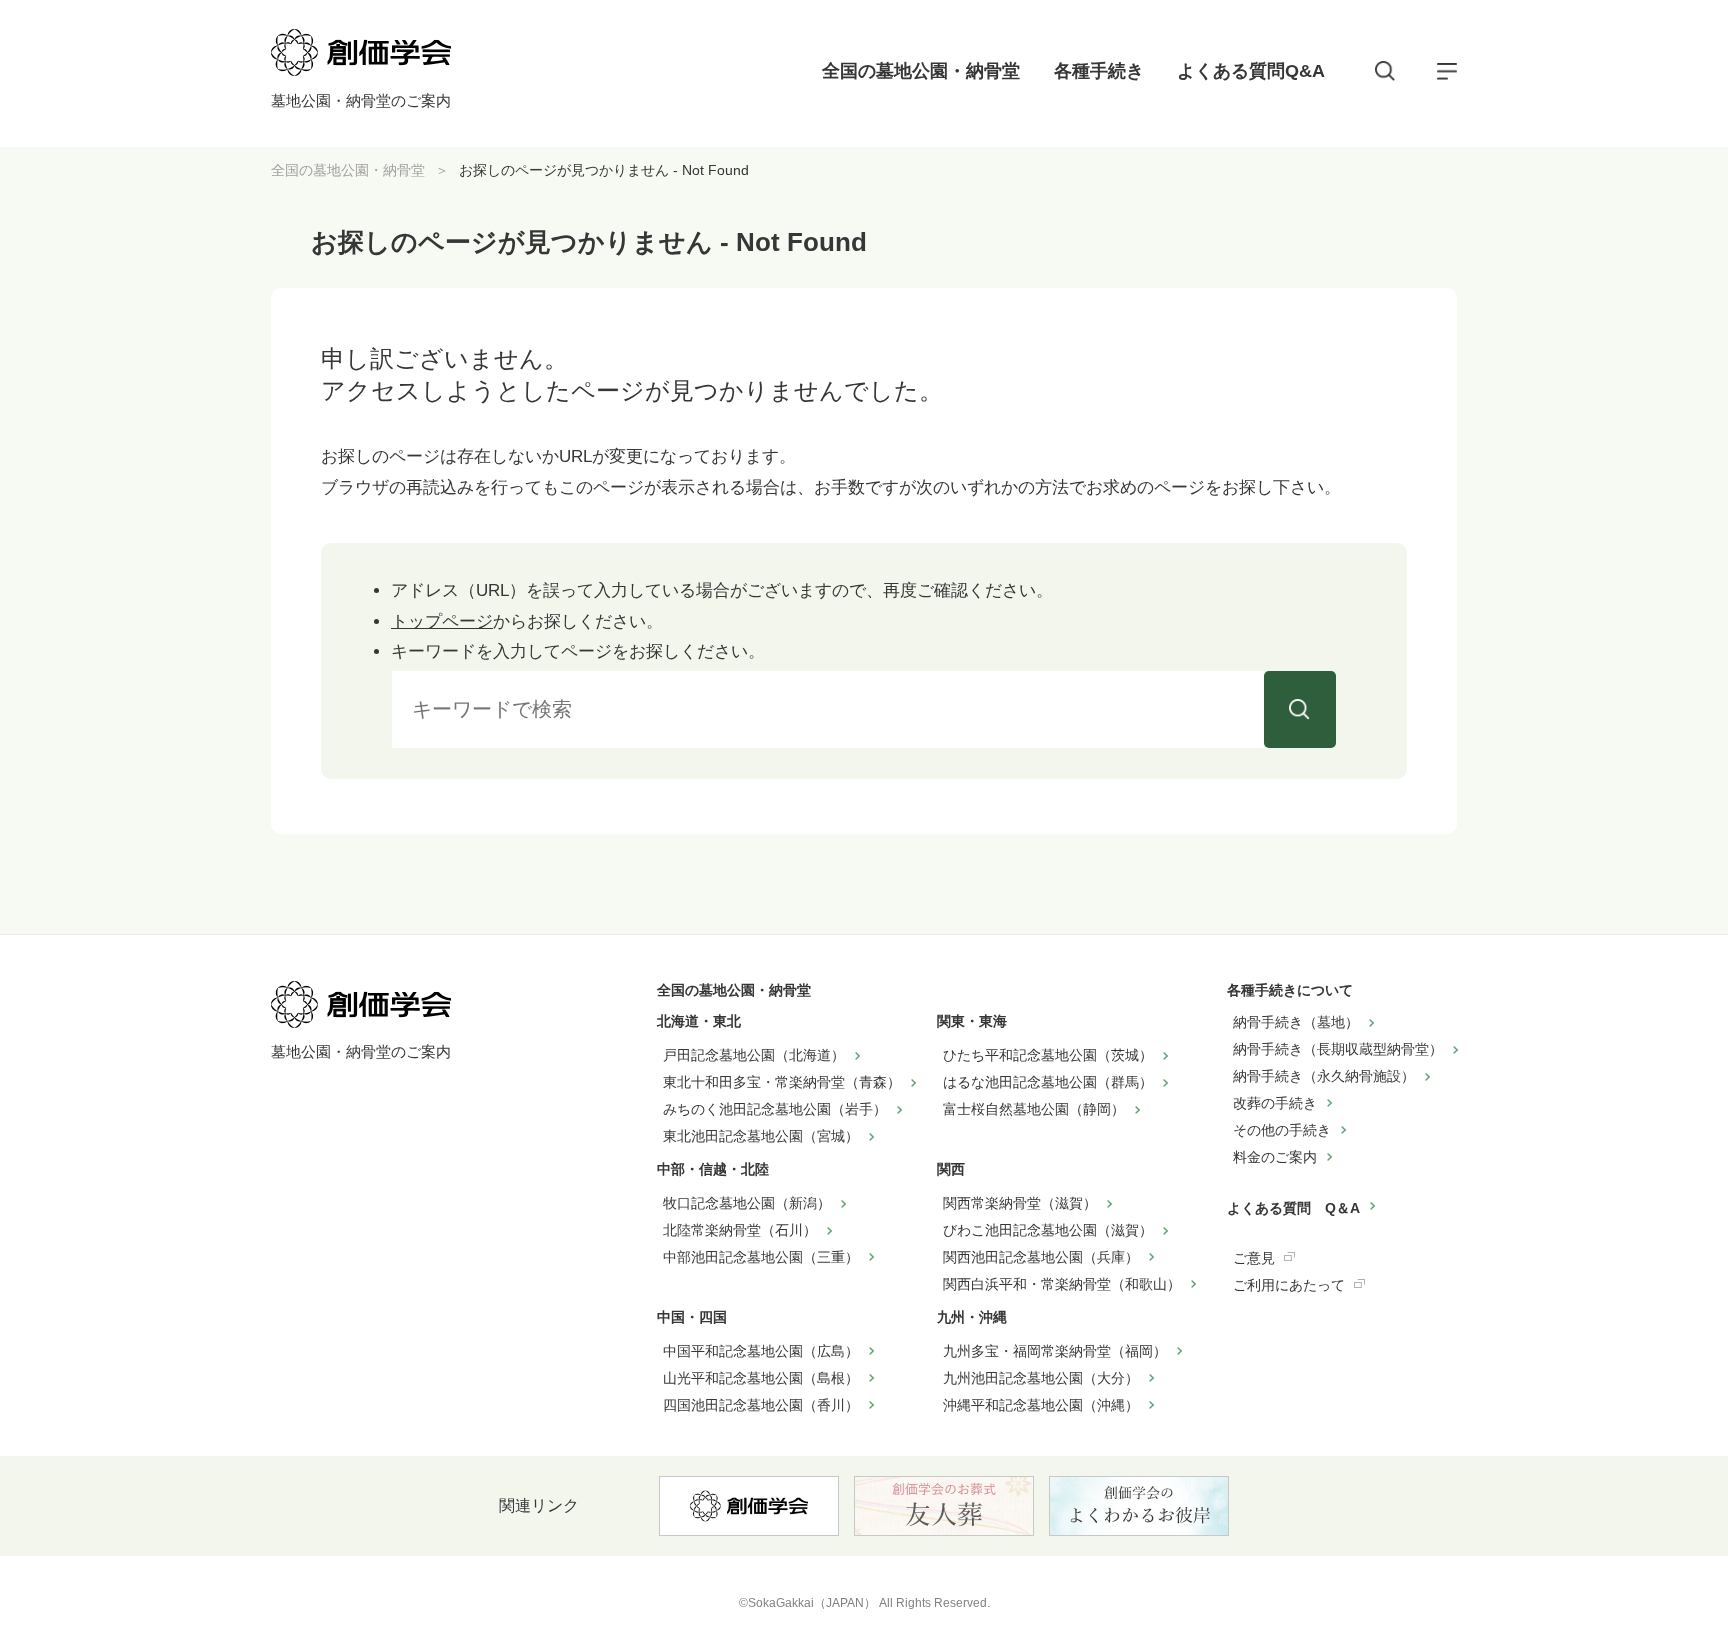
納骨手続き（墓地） (1296, 1022)
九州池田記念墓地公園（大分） (1041, 1378)
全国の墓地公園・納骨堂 (921, 71)
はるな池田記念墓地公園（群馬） (1048, 1082)
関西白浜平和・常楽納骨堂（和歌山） (1062, 1284)
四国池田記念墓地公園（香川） (761, 1405)
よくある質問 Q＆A (1293, 1208)
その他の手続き (1282, 1130)
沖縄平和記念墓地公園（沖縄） (1041, 1405)
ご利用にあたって (1289, 1285)
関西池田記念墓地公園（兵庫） (1041, 1257)
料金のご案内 (1275, 1157)
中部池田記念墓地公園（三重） (761, 1257)
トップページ (442, 621)
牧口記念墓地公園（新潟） (747, 1203)
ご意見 (1254, 1258)
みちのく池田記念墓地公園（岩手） (775, 1109)
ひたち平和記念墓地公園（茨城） (1048, 1055)
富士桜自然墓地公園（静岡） (1034, 1109)
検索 (1300, 709)
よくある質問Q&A (1251, 71)
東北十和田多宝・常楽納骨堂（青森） (782, 1082)
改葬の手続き (1275, 1103)
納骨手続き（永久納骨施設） (1324, 1076)
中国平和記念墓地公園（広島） (761, 1351)
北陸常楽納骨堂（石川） (740, 1230)
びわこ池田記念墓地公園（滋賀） (1048, 1230)
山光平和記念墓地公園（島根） (761, 1378)
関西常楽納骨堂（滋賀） (1020, 1203)
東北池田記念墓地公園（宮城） (761, 1136)
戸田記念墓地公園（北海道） (754, 1055)
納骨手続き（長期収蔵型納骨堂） (1338, 1049)
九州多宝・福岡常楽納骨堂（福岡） (1055, 1351)
